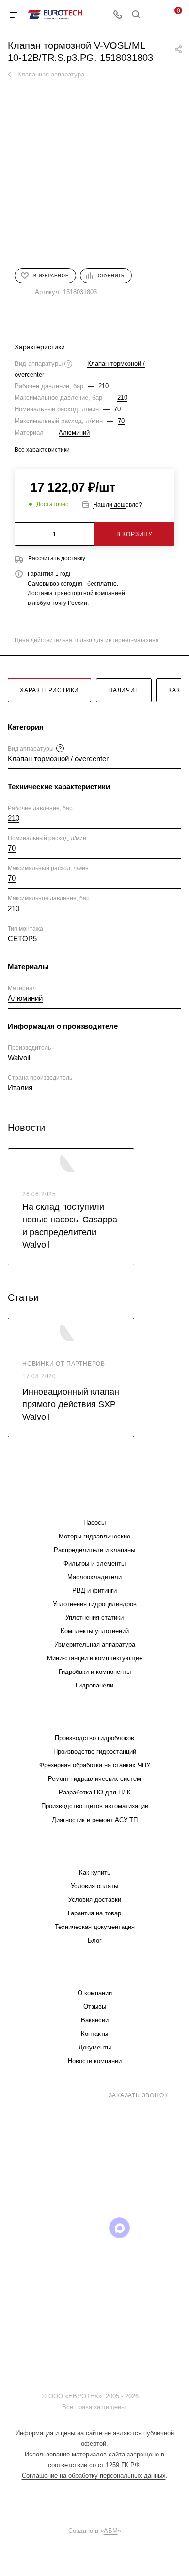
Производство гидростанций (95, 1752)
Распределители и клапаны (94, 1550)
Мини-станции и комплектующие (95, 1658)
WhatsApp (144, 2228)
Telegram (45, 2228)
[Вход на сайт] (145, 2396)
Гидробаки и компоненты (95, 1672)
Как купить (95, 1873)
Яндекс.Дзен (95, 2252)
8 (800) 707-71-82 (66, 2095)
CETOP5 (22, 939)
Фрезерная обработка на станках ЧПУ (95, 1765)
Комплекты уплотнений (95, 1631)
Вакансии (95, 2020)
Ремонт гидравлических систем (94, 1779)
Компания (94, 1974)
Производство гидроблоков (94, 1738)
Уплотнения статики (94, 1618)
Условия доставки (95, 1900)
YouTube (70, 2228)
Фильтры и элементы (94, 1563)
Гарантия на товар (94, 1913)
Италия (20, 1088)
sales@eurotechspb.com (102, 2113)
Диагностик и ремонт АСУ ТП (95, 1820)
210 (103, 386)
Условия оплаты (94, 1886)
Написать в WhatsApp (56, 2181)
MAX (119, 2228)
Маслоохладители (94, 1577)
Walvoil (19, 1058)
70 (117, 409)
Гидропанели (94, 1685)
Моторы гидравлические (94, 1536)
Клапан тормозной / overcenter (58, 759)
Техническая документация (95, 1927)
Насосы (94, 1523)
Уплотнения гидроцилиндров (95, 1604)
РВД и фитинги (94, 1590)
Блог (95, 1940)
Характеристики (49, 690)
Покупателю (95, 1853)
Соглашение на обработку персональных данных (94, 2476)
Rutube (95, 2228)
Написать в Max (149, 2177)
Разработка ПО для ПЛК (95, 1792)
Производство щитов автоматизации (95, 1806)
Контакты (94, 2034)
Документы (95, 2047)
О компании (95, 1993)
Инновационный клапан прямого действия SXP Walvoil (71, 1404)
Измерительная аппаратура (95, 1645)
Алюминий (74, 432)
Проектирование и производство (94, 1719)
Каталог (94, 1503)
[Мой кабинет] (154, 15)
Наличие (124, 690)
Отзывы (95, 2007)
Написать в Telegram (102, 2181)
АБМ (111, 2531)
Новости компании (95, 2061)
